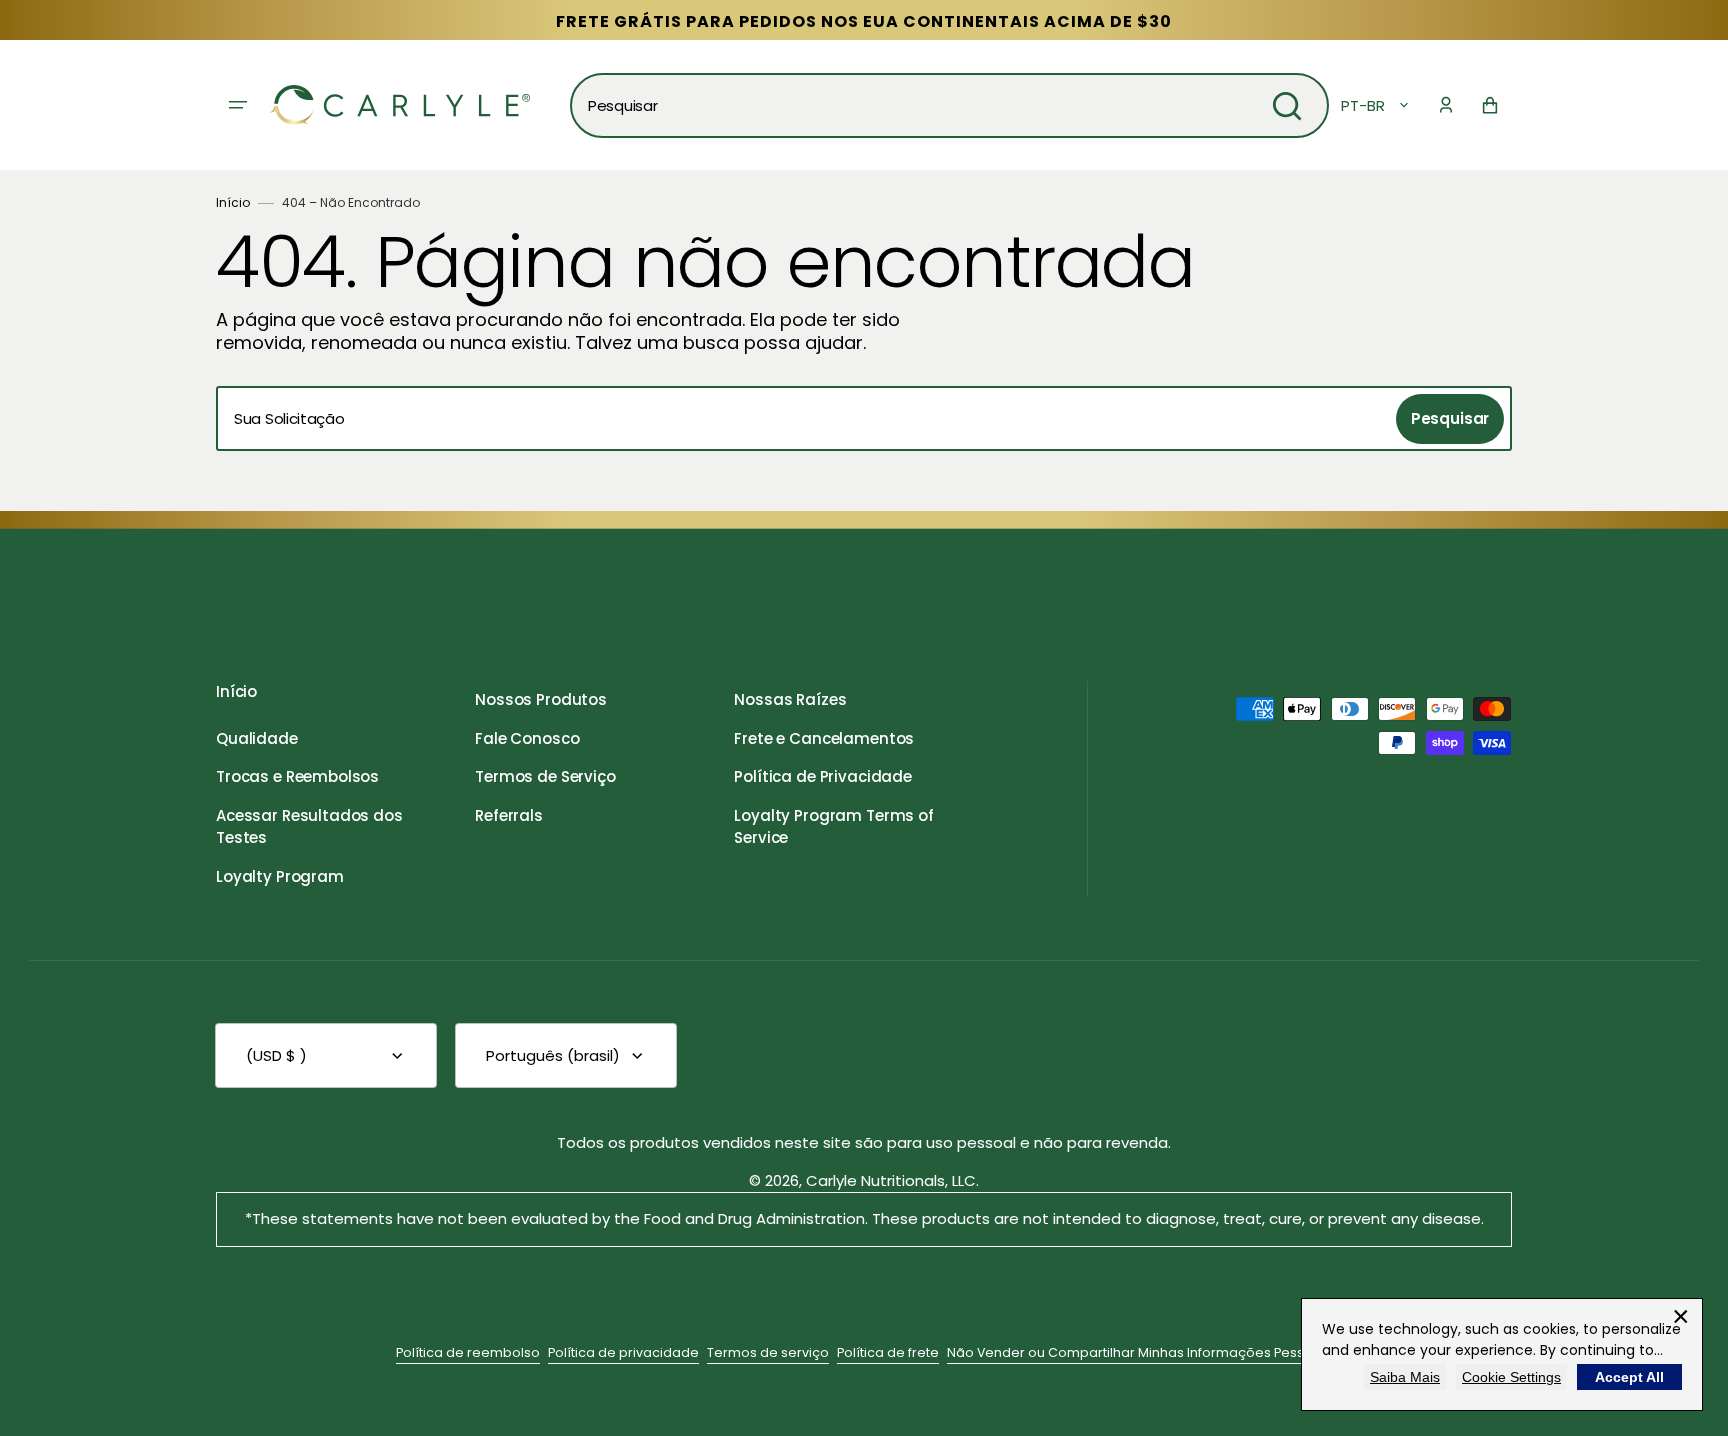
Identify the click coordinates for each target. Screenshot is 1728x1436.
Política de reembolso (468, 1352)
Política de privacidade (623, 1352)
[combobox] (949, 105)
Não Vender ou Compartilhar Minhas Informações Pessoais (1139, 1352)
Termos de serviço (768, 1352)
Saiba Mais (1405, 1377)
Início (233, 202)
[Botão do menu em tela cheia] (238, 105)
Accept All (1629, 1377)
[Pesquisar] (1287, 106)
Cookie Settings (1511, 1377)
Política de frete (888, 1352)
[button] (1446, 105)
